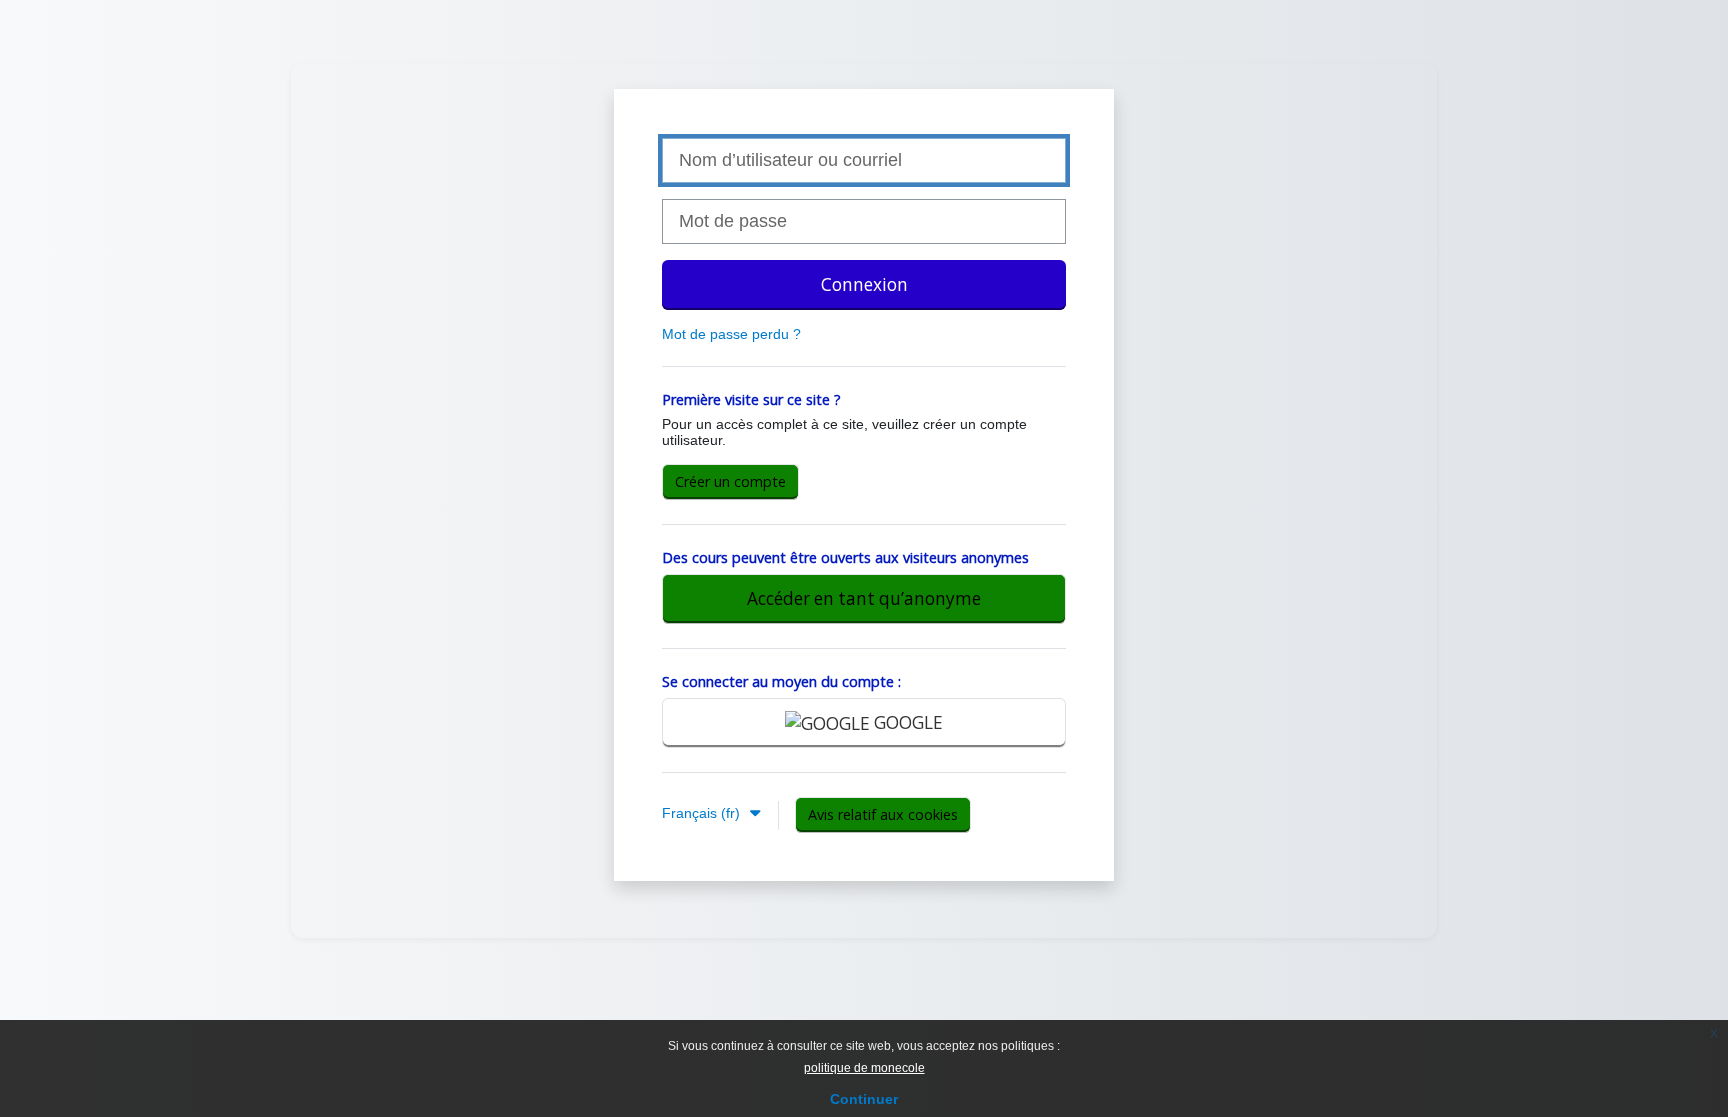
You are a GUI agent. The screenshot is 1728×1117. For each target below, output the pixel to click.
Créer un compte (730, 481)
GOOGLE (906, 722)
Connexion (864, 284)
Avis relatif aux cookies (883, 814)
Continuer (864, 1099)
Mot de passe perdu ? (731, 334)
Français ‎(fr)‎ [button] (703, 813)
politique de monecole (864, 1068)
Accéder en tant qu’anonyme (864, 598)
